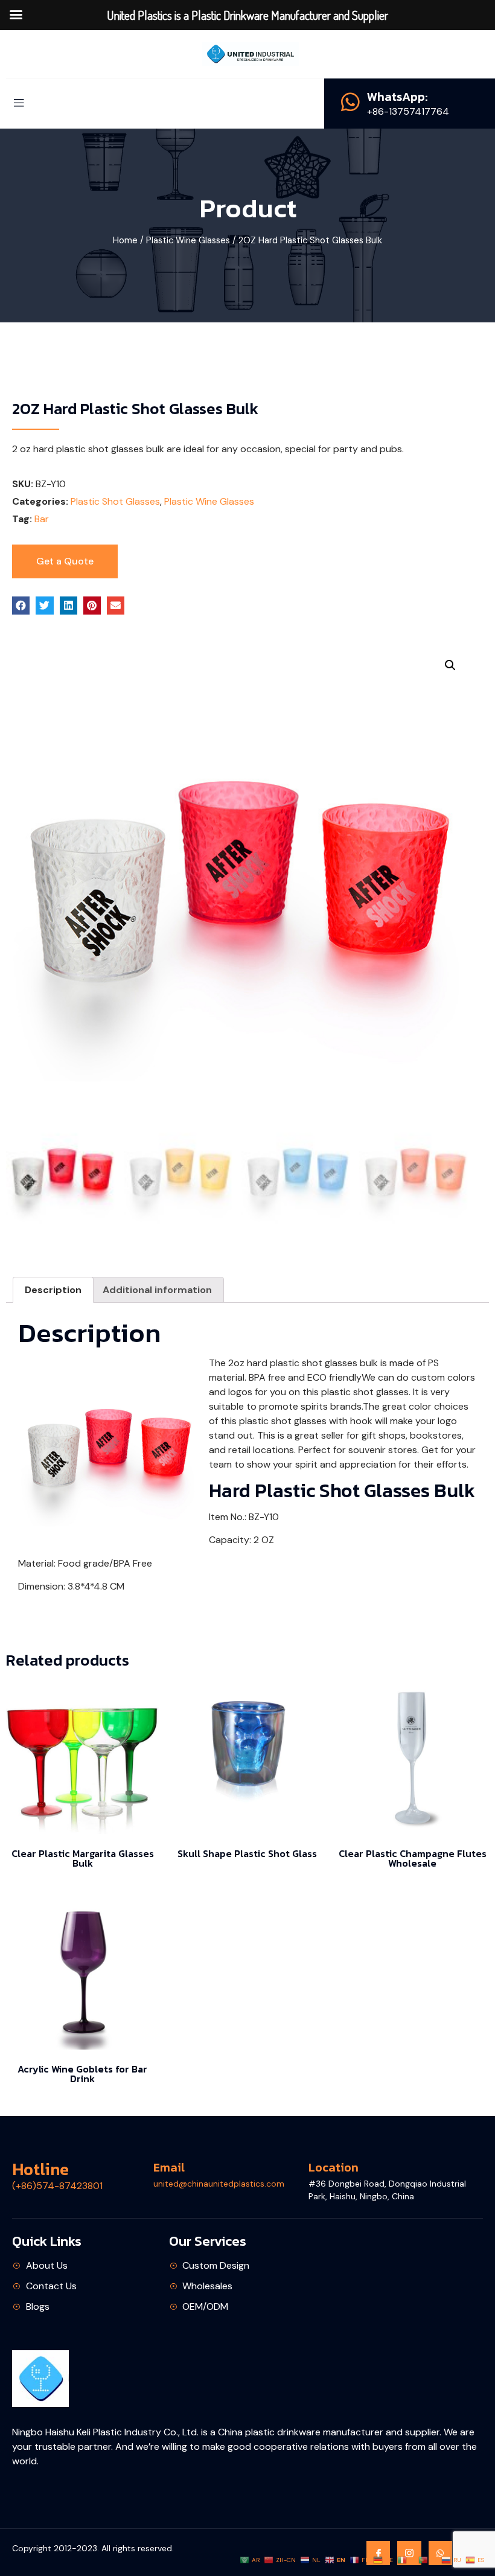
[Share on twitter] (44, 605)
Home (125, 240)
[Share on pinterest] (92, 605)
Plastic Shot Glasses (115, 501)
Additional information (157, 1290)
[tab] (53, 1290)
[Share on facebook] (21, 605)
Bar (42, 519)
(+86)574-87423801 (57, 2186)
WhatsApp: (398, 97)
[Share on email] (116, 605)
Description (53, 1290)
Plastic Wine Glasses (188, 240)
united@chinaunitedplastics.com (219, 2184)
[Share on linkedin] (69, 605)
